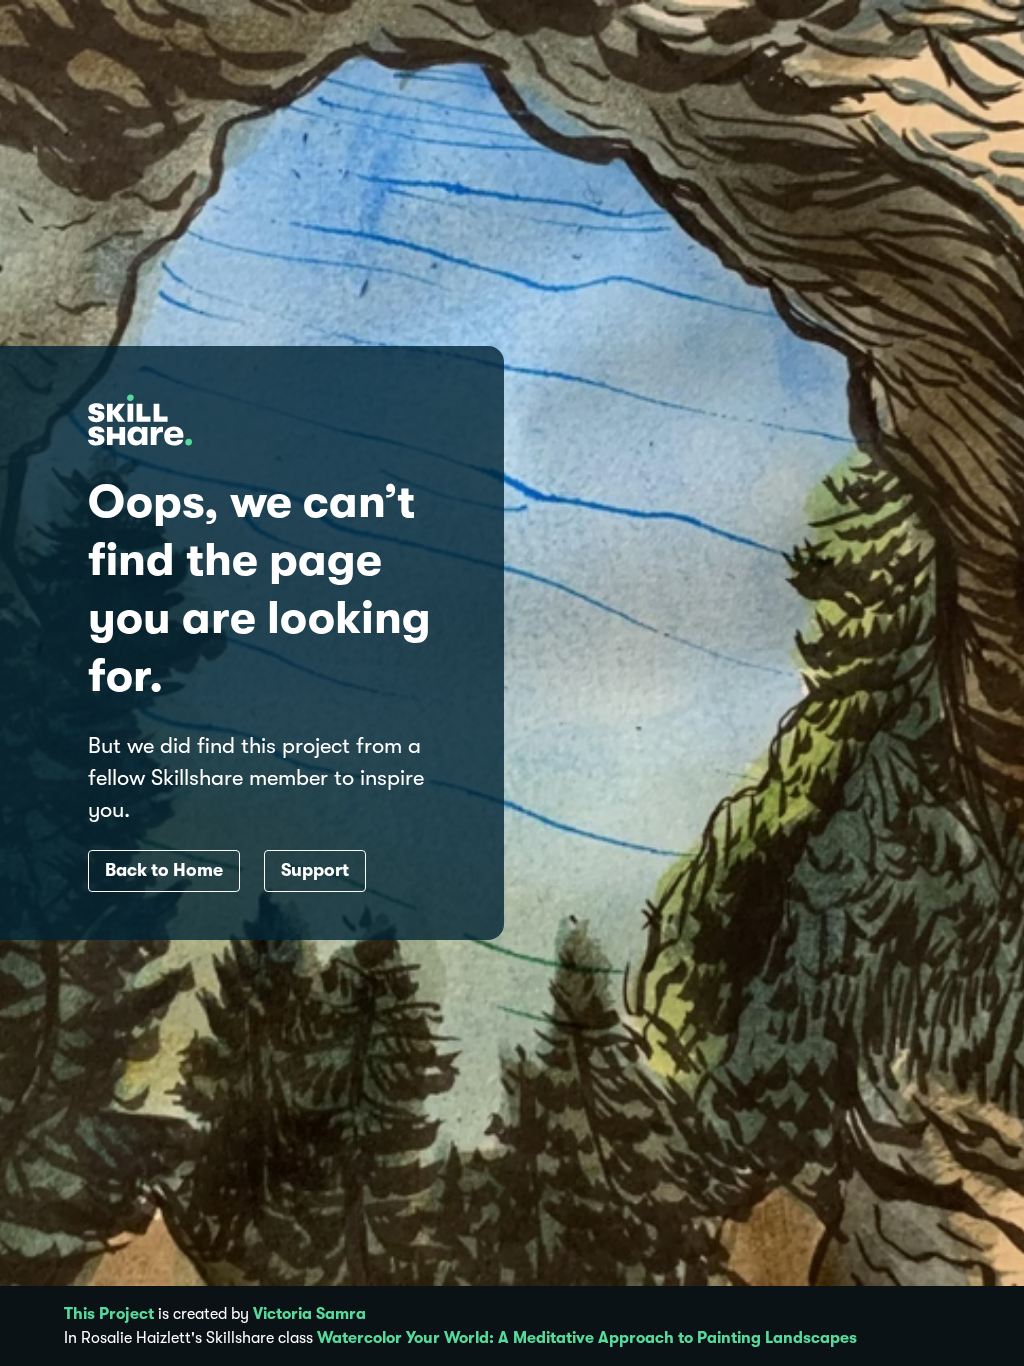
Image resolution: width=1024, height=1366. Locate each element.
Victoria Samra (309, 1314)
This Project (109, 1314)
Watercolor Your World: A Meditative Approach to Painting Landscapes (587, 1338)
